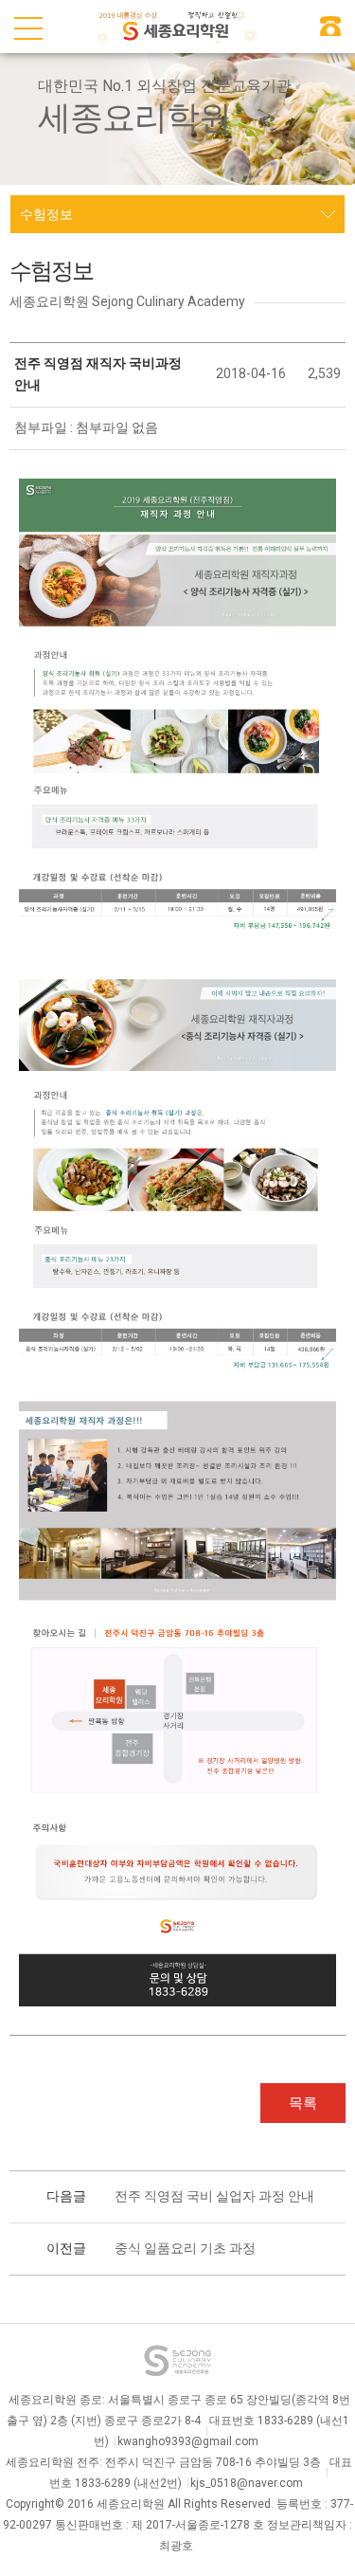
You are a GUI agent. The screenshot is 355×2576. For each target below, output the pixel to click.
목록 (303, 2103)
